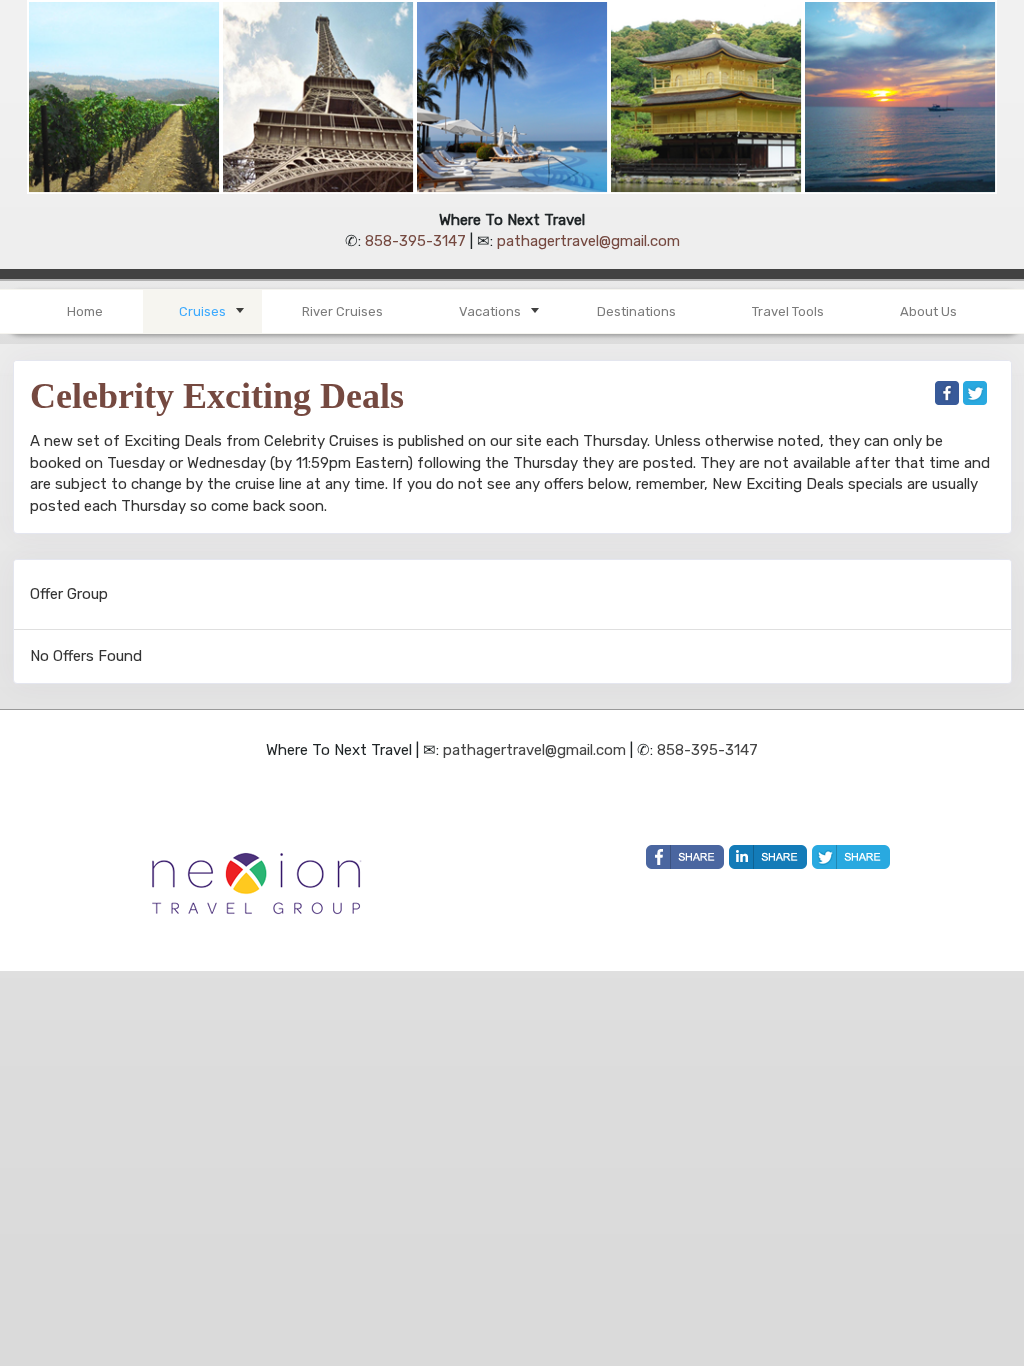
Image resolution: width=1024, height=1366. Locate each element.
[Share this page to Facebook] (947, 393)
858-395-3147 (415, 241)
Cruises (202, 311)
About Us (928, 311)
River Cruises (342, 311)
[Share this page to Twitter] (975, 393)
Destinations (636, 311)
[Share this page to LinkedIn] (768, 857)
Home (85, 311)
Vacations (490, 311)
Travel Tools (788, 311)
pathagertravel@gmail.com (588, 241)
